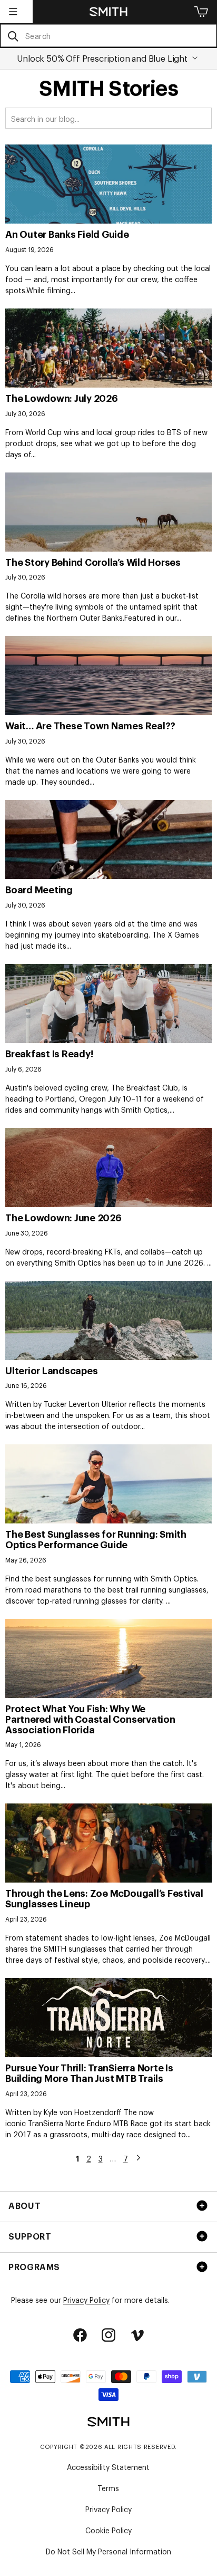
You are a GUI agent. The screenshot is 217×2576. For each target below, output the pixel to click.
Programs (34, 2266)
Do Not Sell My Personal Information (108, 2551)
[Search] (13, 36)
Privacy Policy (86, 2299)
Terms (108, 2488)
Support (30, 2236)
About (24, 2205)
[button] (13, 12)
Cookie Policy (108, 2530)
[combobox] (108, 36)
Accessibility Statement (108, 2467)
